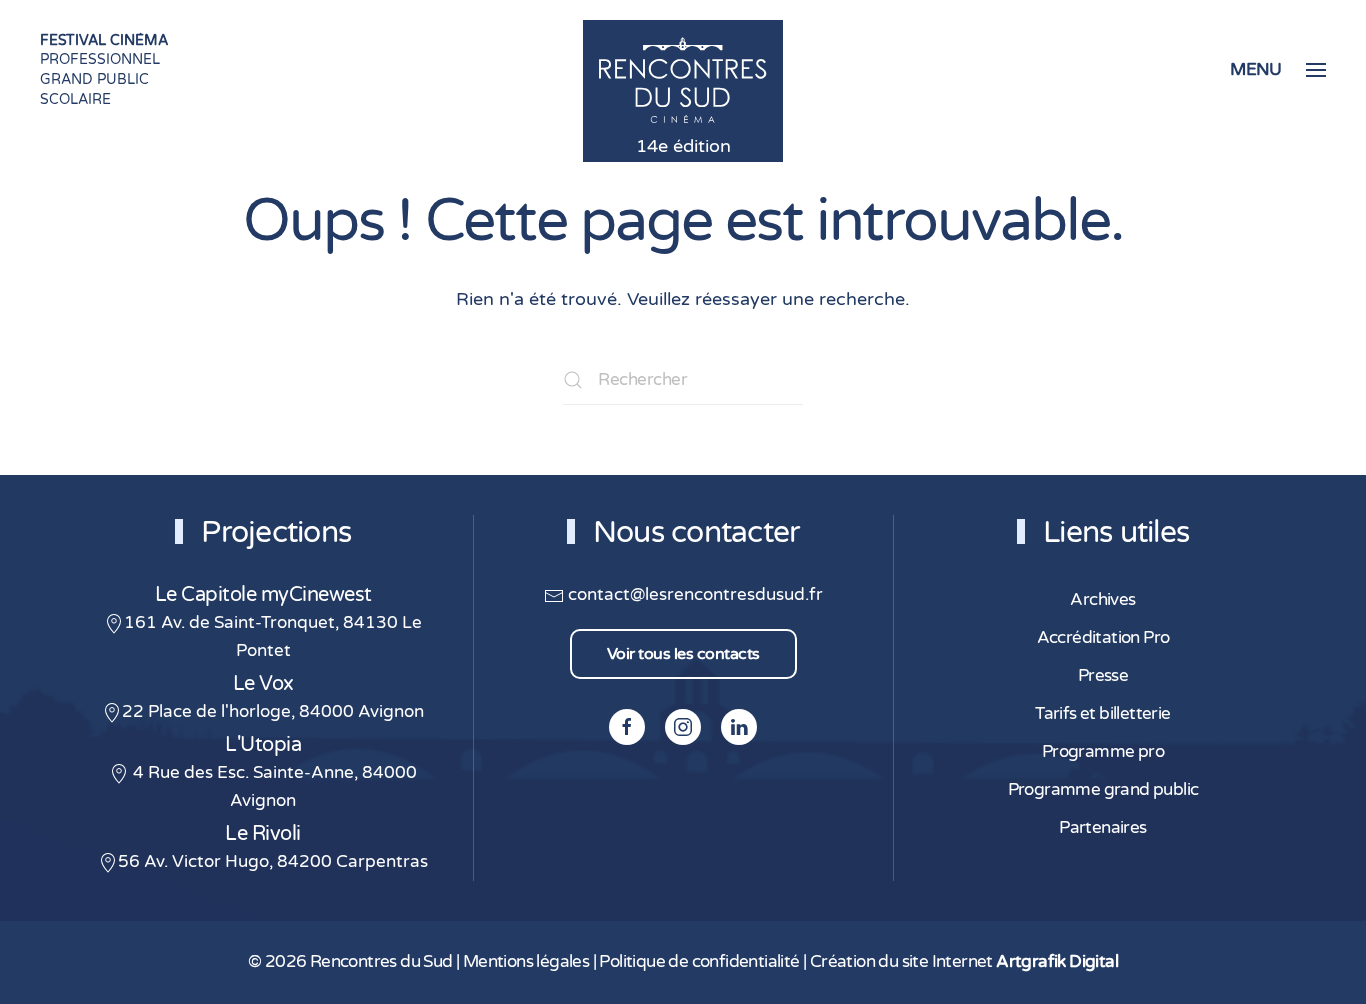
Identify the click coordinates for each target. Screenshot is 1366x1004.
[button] (1278, 70)
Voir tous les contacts (683, 654)
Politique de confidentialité (699, 962)
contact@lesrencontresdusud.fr (693, 595)
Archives (1102, 600)
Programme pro (1103, 752)
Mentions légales (526, 962)
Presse (1103, 676)
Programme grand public (1103, 790)
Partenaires (1102, 828)
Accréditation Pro (1103, 638)
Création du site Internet (964, 962)
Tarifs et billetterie (1102, 714)
